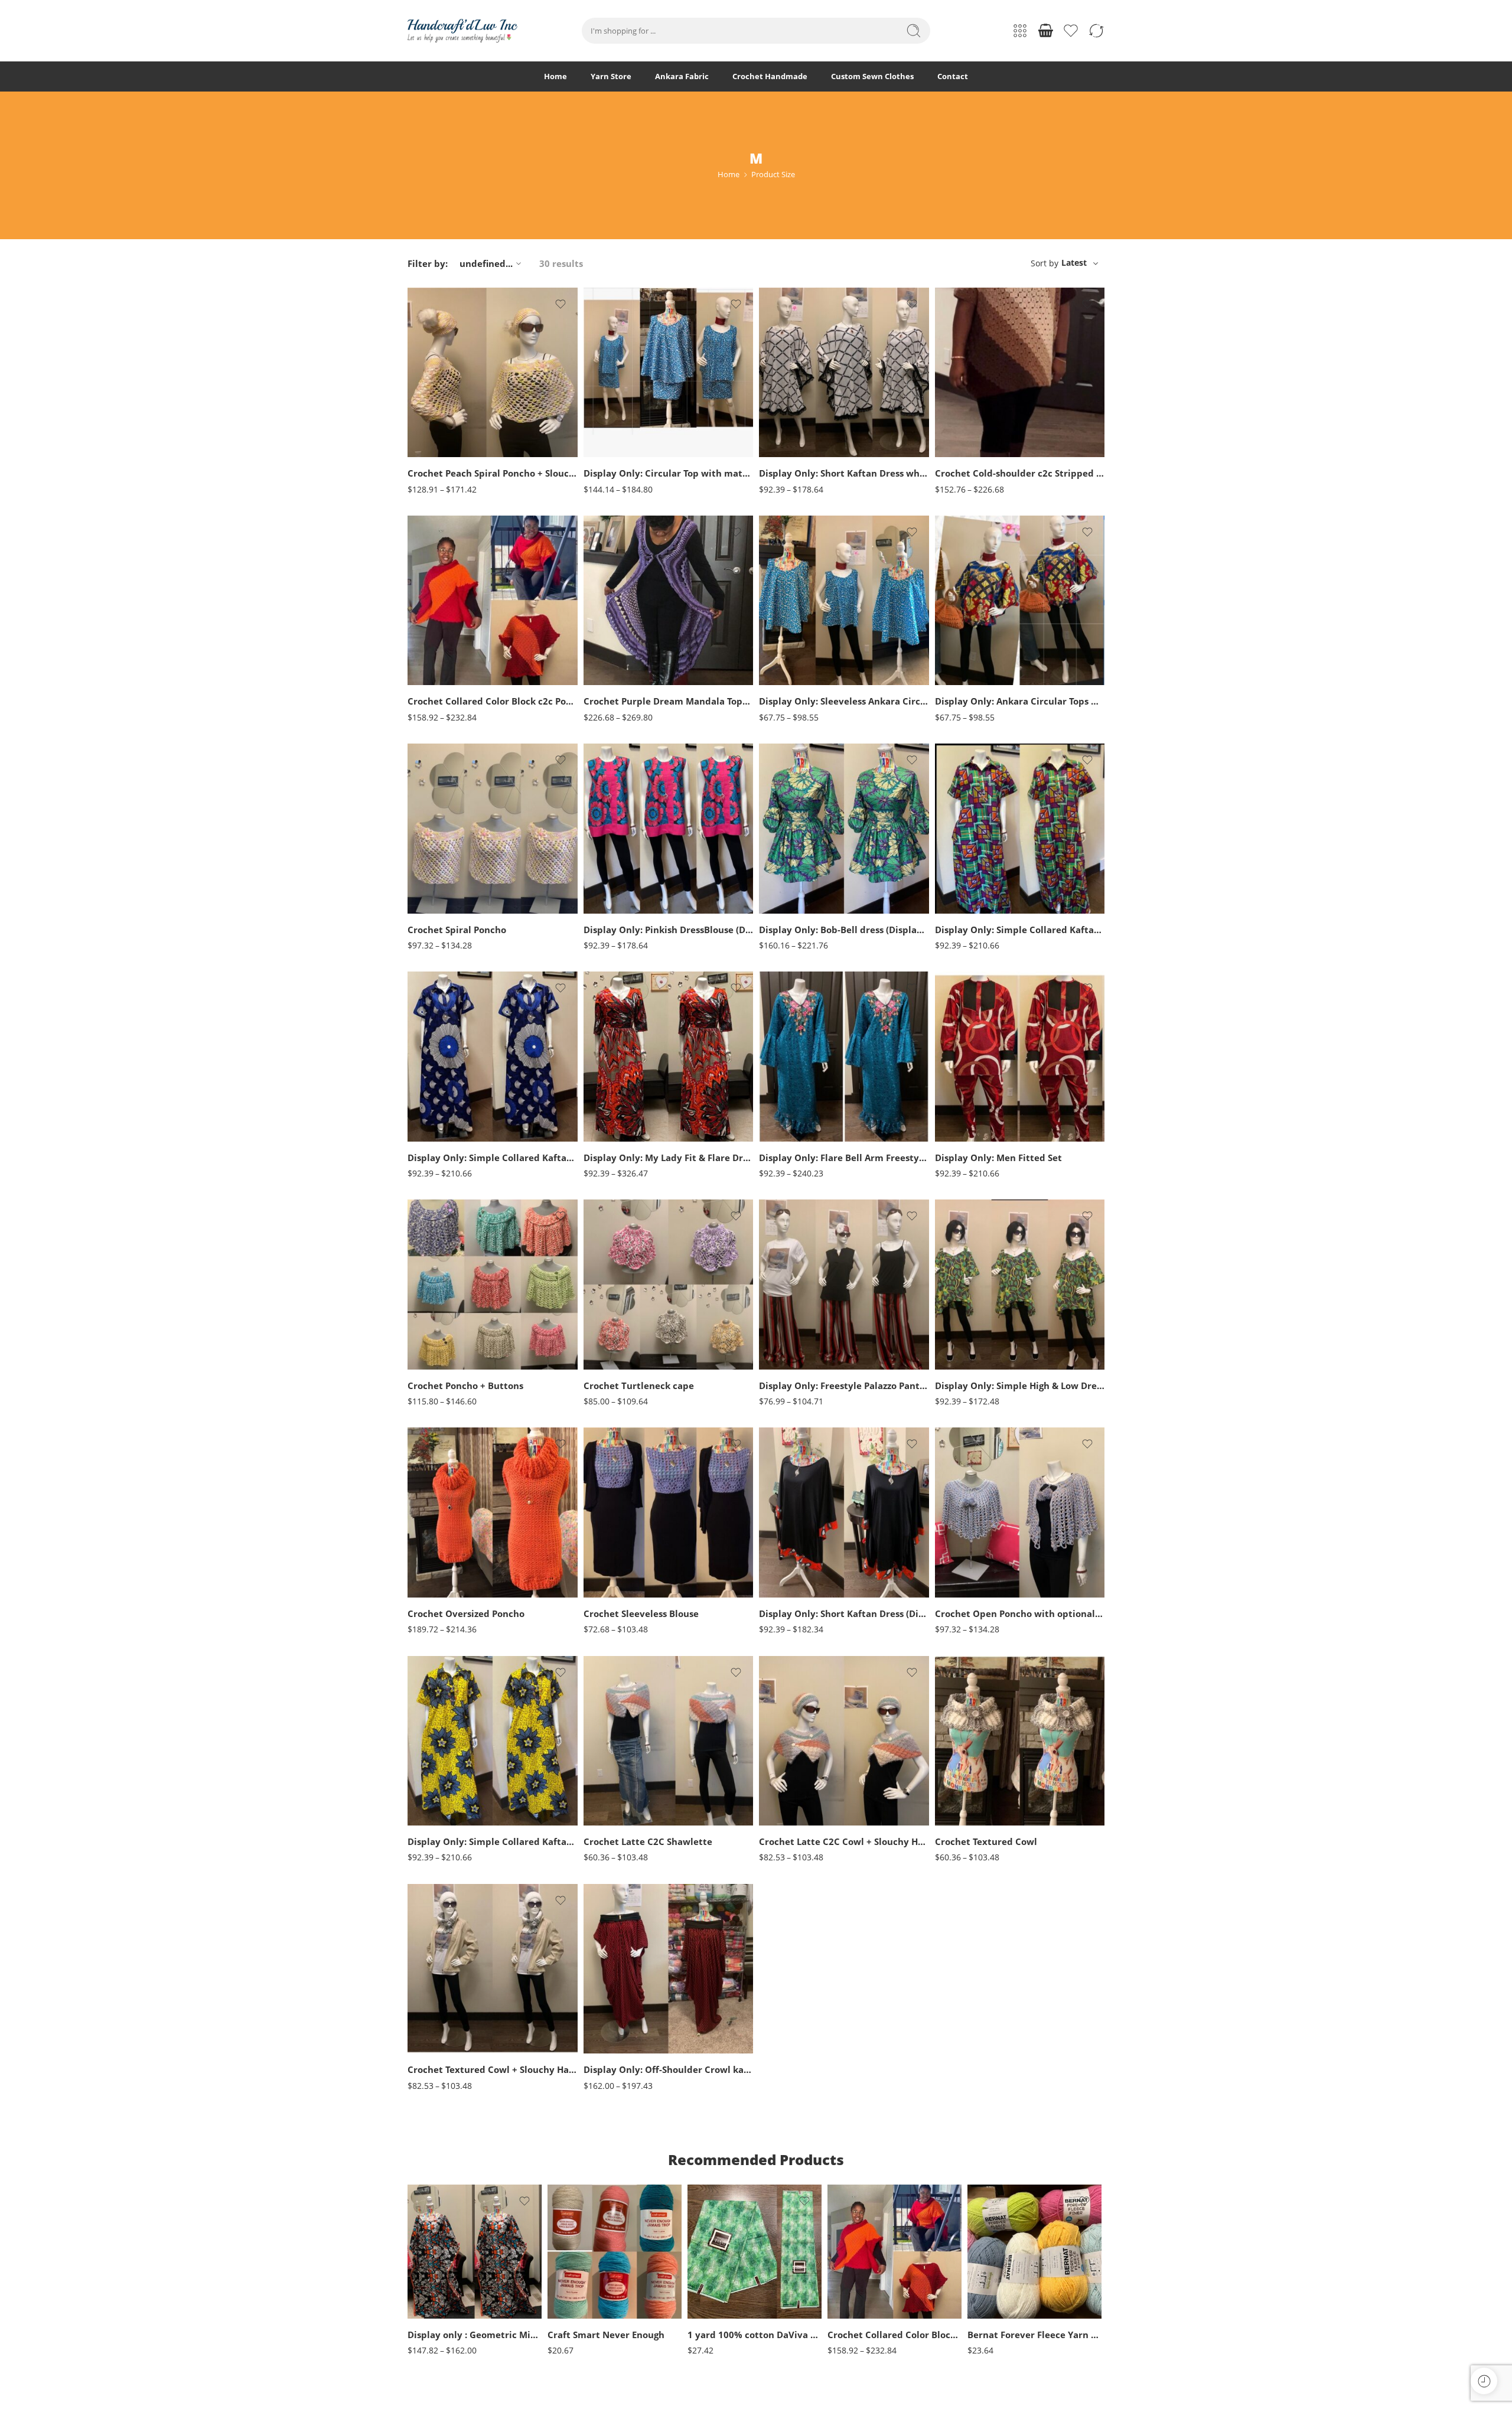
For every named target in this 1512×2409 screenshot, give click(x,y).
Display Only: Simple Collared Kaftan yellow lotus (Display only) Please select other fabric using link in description (493, 1841)
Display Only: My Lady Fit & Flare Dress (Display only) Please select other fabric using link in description (669, 1158)
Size (415, 446)
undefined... (486, 263)
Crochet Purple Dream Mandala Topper (669, 701)
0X (615, 383)
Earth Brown (967, 1529)
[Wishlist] (561, 304)
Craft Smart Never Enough (606, 2335)
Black (440, 388)
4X (615, 454)
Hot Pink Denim (440, 1295)
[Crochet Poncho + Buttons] (493, 1285)
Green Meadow (1000, 2298)
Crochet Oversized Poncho (466, 1613)
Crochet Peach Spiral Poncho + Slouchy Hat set (493, 473)
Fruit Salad (1000, 2262)
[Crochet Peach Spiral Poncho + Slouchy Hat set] (493, 373)
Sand (615, 1349)
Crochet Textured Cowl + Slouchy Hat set (493, 2069)
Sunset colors (967, 1564)
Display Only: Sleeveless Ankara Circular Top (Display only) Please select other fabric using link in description (844, 701)
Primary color (429, 373)
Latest (1074, 263)
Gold (580, 2316)
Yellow (615, 1366)
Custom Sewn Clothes (872, 76)
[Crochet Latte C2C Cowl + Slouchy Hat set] (844, 1741)
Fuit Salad (1000, 2280)
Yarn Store (611, 76)
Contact (953, 76)
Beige (580, 2245)
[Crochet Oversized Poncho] (493, 1512)
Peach (440, 424)
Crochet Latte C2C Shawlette (648, 1841)
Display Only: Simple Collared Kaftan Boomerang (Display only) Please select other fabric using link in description (1020, 930)
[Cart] (1045, 31)
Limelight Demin (440, 1313)
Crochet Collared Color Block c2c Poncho (493, 701)
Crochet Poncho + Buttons (465, 1386)
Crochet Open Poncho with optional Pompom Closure (1020, 1613)
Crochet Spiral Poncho (457, 930)
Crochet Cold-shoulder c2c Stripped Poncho (1020, 473)
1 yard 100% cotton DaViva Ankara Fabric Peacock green (755, 2335)
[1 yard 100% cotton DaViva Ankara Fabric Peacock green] (755, 2252)
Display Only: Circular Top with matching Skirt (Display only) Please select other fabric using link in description (669, 473)
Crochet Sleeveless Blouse (641, 1613)
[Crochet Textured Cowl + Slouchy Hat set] (493, 1969)
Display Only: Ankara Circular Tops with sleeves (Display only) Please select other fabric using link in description (1020, 701)
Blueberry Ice (1000, 2245)
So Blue (440, 1349)
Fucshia (580, 2298)
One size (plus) (440, 2302)
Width (698, 2270)
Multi (967, 1546)
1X (615, 401)
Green (440, 406)
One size (440, 2284)
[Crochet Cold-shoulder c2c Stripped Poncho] (1020, 373)
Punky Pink (616, 1331)
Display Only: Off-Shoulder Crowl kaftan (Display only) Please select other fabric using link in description (669, 2069)
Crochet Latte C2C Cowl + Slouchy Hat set (844, 1841)
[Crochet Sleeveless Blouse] (669, 1512)
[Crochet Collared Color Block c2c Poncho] (493, 601)
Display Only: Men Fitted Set (998, 1158)
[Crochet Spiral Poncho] (493, 829)
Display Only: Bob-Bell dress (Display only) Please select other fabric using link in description (844, 930)
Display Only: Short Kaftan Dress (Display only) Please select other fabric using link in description (844, 1613)
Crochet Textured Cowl (986, 1841)
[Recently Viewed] (1484, 2381)
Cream (580, 2280)
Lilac (616, 1313)
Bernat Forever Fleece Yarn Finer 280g (1034, 2335)
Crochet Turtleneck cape (639, 1386)
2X (615, 418)
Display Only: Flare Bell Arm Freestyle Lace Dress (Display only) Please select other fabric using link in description (844, 1158)
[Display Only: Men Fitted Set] (1020, 1057)
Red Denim (440, 1331)
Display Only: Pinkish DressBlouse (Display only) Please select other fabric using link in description (669, 930)
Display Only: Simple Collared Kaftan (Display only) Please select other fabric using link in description (493, 1158)
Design (699, 2307)
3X (615, 437)
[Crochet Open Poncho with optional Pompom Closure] (1020, 1512)
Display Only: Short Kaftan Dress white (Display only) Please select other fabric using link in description (844, 473)
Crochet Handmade (770, 76)
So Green (440, 1366)
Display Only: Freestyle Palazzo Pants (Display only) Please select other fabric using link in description (844, 1386)
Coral (615, 1295)
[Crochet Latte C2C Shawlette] (669, 1741)
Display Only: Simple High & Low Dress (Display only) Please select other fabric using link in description (1020, 1386)
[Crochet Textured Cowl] (1020, 1741)
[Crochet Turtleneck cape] (669, 1285)
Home (555, 76)
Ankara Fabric (682, 76)
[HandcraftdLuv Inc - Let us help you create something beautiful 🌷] (462, 31)
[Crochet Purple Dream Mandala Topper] (669, 601)
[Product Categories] (1020, 31)
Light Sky (1000, 2316)
